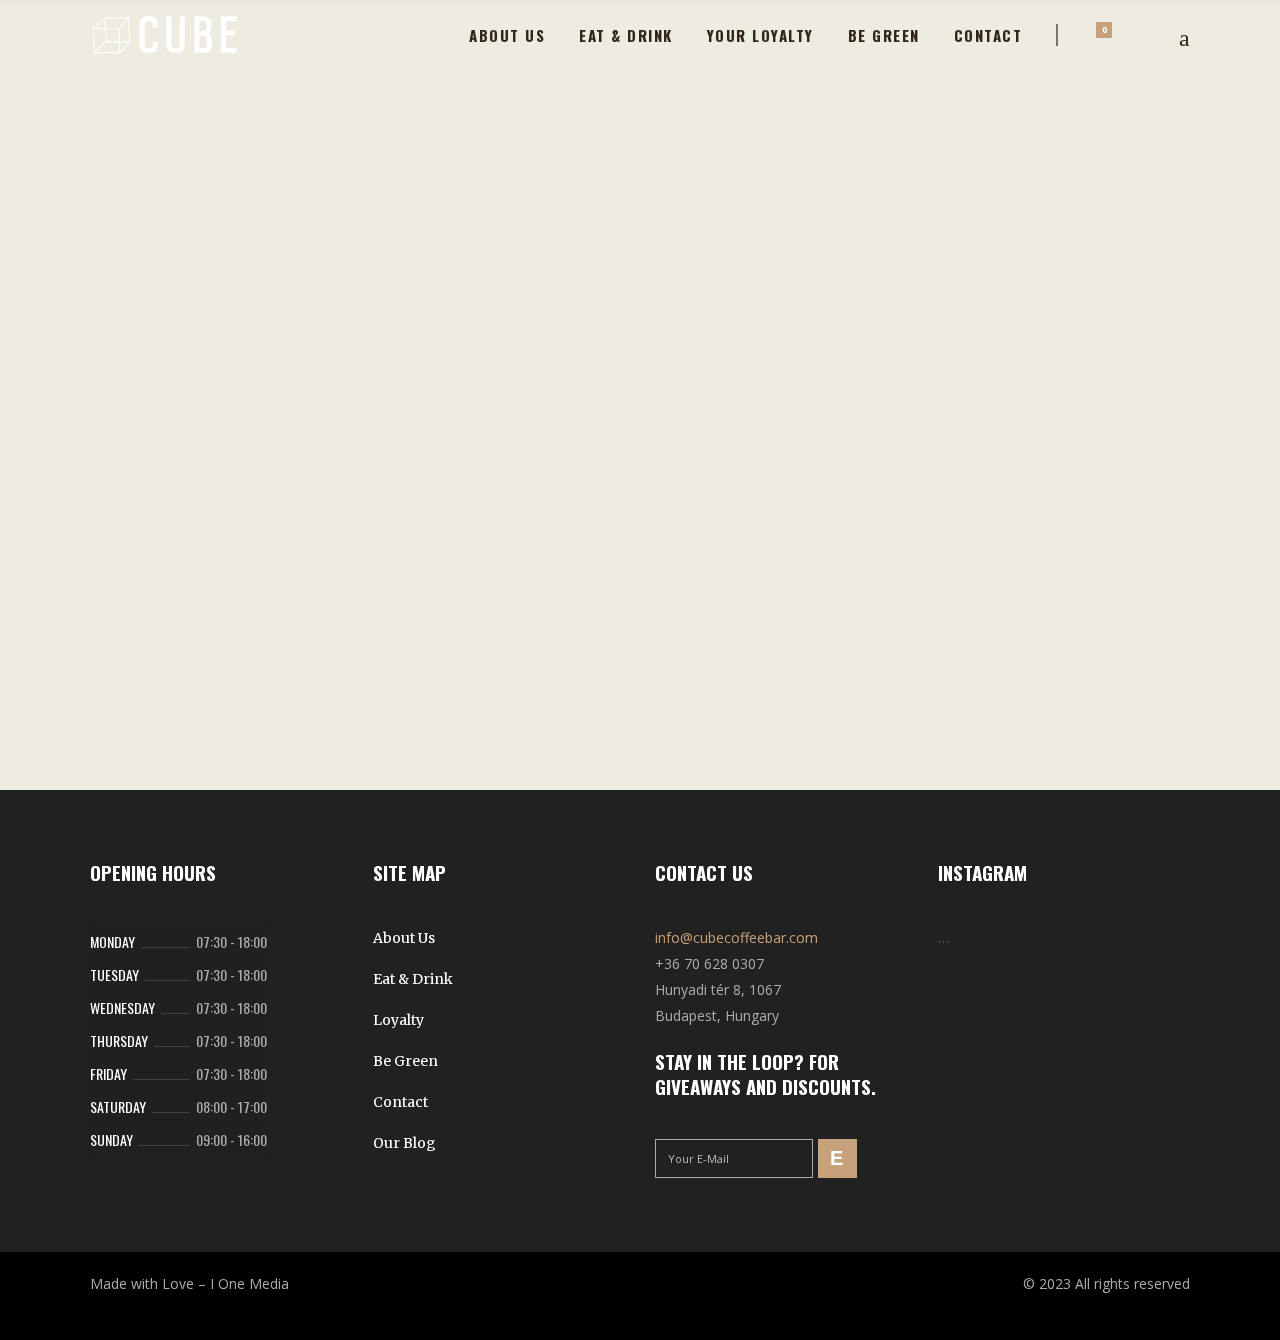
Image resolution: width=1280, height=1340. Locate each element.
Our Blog (404, 1143)
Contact (400, 1102)
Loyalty (398, 1020)
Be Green (405, 1061)
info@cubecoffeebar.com (736, 937)
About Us (404, 938)
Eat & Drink (413, 979)
